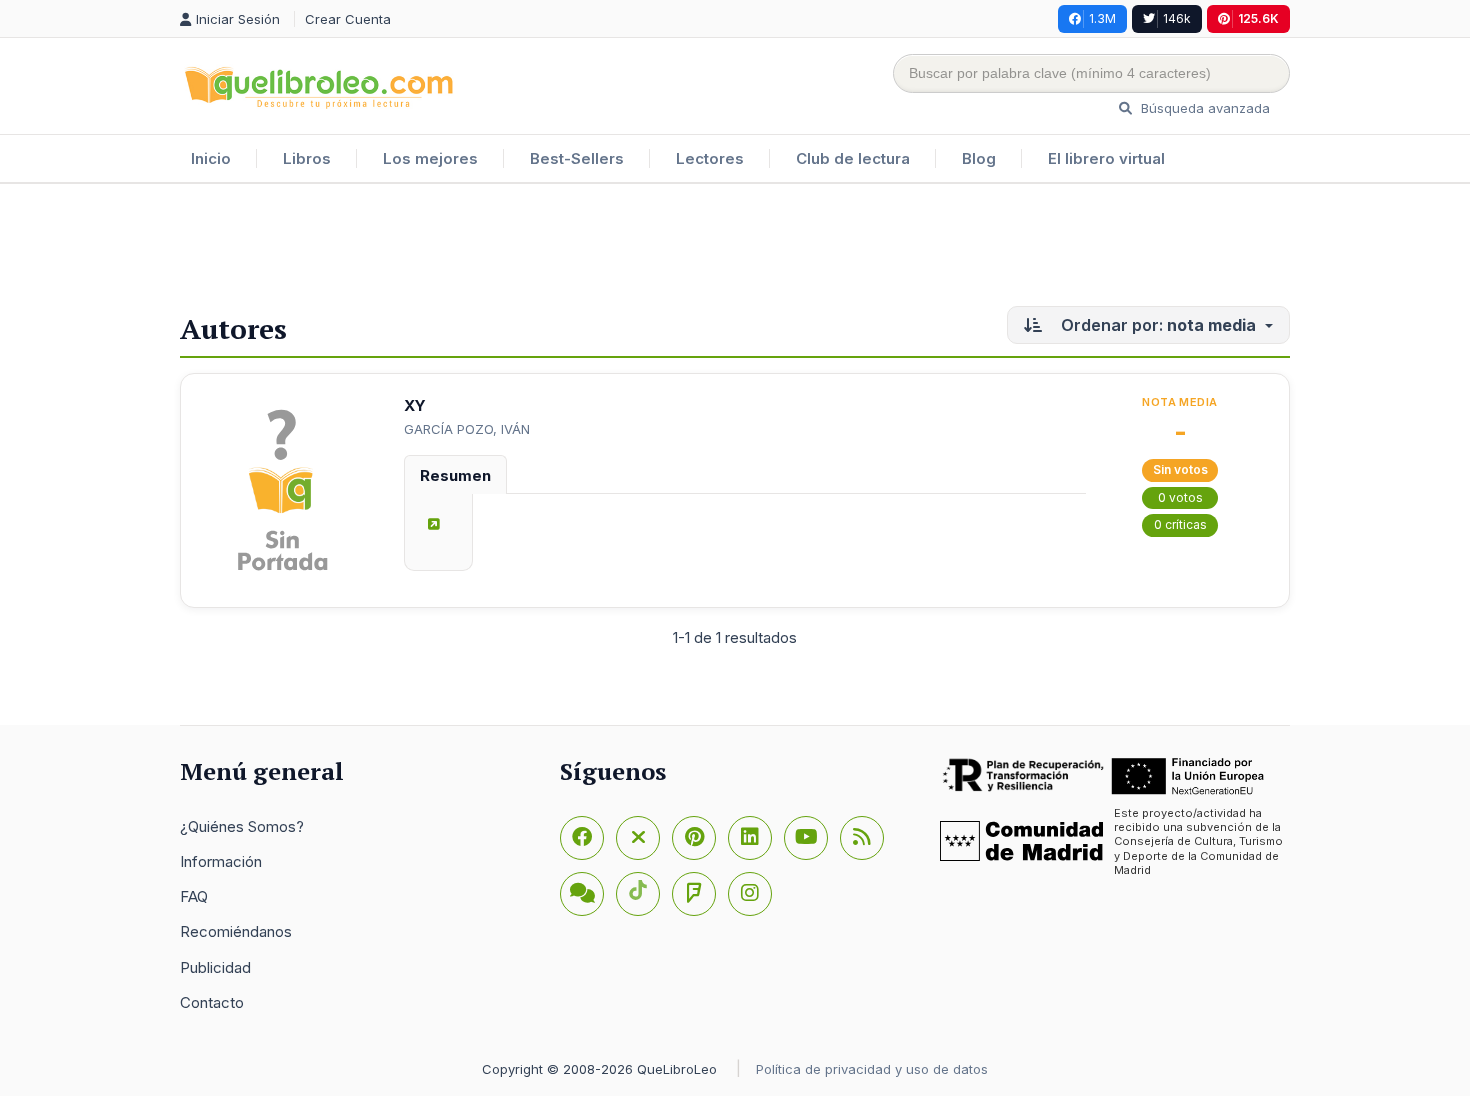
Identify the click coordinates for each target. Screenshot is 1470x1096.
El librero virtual (1106, 158)
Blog (979, 158)
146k (1177, 18)
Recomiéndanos (236, 931)
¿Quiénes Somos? (242, 826)
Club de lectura (853, 158)
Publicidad (215, 967)
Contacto (212, 1002)
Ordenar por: (1156, 325)
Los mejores (430, 158)
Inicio (211, 158)
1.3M (1102, 18)
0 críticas (1180, 524)
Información (221, 861)
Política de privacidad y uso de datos (872, 1069)
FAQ (194, 896)
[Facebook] (582, 838)
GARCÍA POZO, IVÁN (467, 429)
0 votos (1180, 497)
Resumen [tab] (455, 475)
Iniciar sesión (240, 19)
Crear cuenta (348, 19)
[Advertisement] (735, 249)
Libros (307, 158)
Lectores (710, 158)
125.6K (1258, 18)
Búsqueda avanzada (1203, 108)
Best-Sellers (577, 158)
